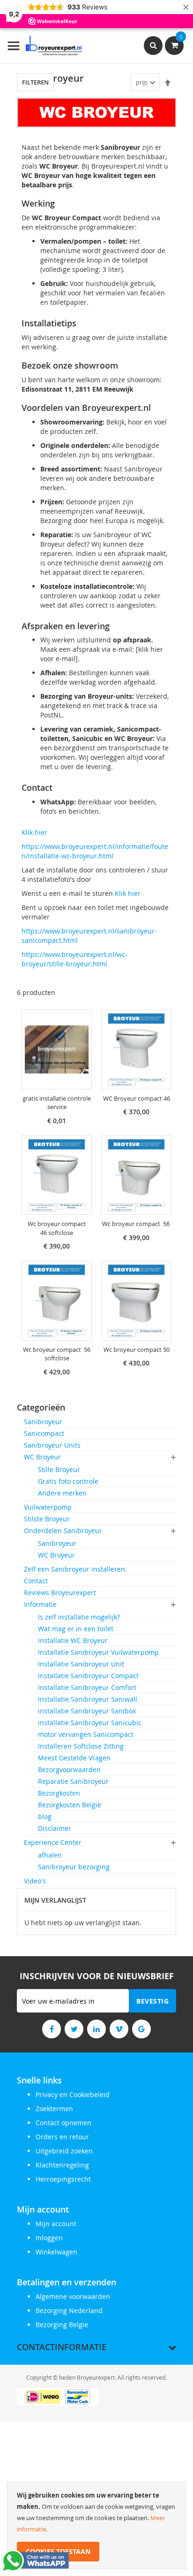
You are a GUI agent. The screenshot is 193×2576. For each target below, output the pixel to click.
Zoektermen (54, 2109)
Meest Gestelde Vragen (74, 1758)
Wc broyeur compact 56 (137, 1224)
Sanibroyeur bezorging (74, 1867)
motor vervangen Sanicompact (86, 1734)
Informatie (40, 1604)
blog (45, 1816)
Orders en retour (62, 2137)
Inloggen (49, 2238)
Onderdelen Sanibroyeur (63, 1531)
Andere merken (62, 1493)
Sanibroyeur (43, 1422)
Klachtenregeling (62, 2165)
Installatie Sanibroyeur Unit (81, 1664)
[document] (96, 2526)
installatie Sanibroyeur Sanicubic (90, 1723)
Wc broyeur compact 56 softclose (57, 1354)
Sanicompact (44, 1433)
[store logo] (45, 46)
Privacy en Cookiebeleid (73, 2094)
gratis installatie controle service (57, 1103)
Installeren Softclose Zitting (81, 1746)
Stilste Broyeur (47, 1519)
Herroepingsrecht (63, 2179)
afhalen (50, 1855)
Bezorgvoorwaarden (69, 1770)
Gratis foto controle (68, 1481)
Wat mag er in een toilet (76, 1629)
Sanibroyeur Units (52, 1445)
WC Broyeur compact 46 (137, 1098)
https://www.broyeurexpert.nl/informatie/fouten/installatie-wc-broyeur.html (95, 851)
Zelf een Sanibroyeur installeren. (75, 1569)
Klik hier (34, 832)
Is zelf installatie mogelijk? (79, 1617)
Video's (35, 1881)
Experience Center (53, 1842)
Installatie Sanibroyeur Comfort (87, 1687)
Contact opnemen (63, 2123)
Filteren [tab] (35, 82)
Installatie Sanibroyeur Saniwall (88, 1699)
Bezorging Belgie (62, 2325)
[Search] (153, 46)
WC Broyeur (42, 1457)
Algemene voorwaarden (73, 2296)
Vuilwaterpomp (48, 1507)
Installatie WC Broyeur (73, 1640)
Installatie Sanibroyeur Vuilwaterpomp (98, 1652)
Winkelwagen (56, 2252)
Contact (36, 1581)
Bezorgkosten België (70, 1805)
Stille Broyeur (59, 1469)
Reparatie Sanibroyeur (73, 1781)
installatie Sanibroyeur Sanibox (87, 1711)
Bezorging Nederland (69, 2310)
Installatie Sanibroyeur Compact (88, 1676)
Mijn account (56, 2224)
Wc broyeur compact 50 (137, 1350)
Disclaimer (55, 1828)
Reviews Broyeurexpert (60, 1593)
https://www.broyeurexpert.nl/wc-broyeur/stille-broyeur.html (74, 959)
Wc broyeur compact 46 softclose (57, 1228)
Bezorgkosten (59, 1793)
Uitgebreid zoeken (64, 2151)
